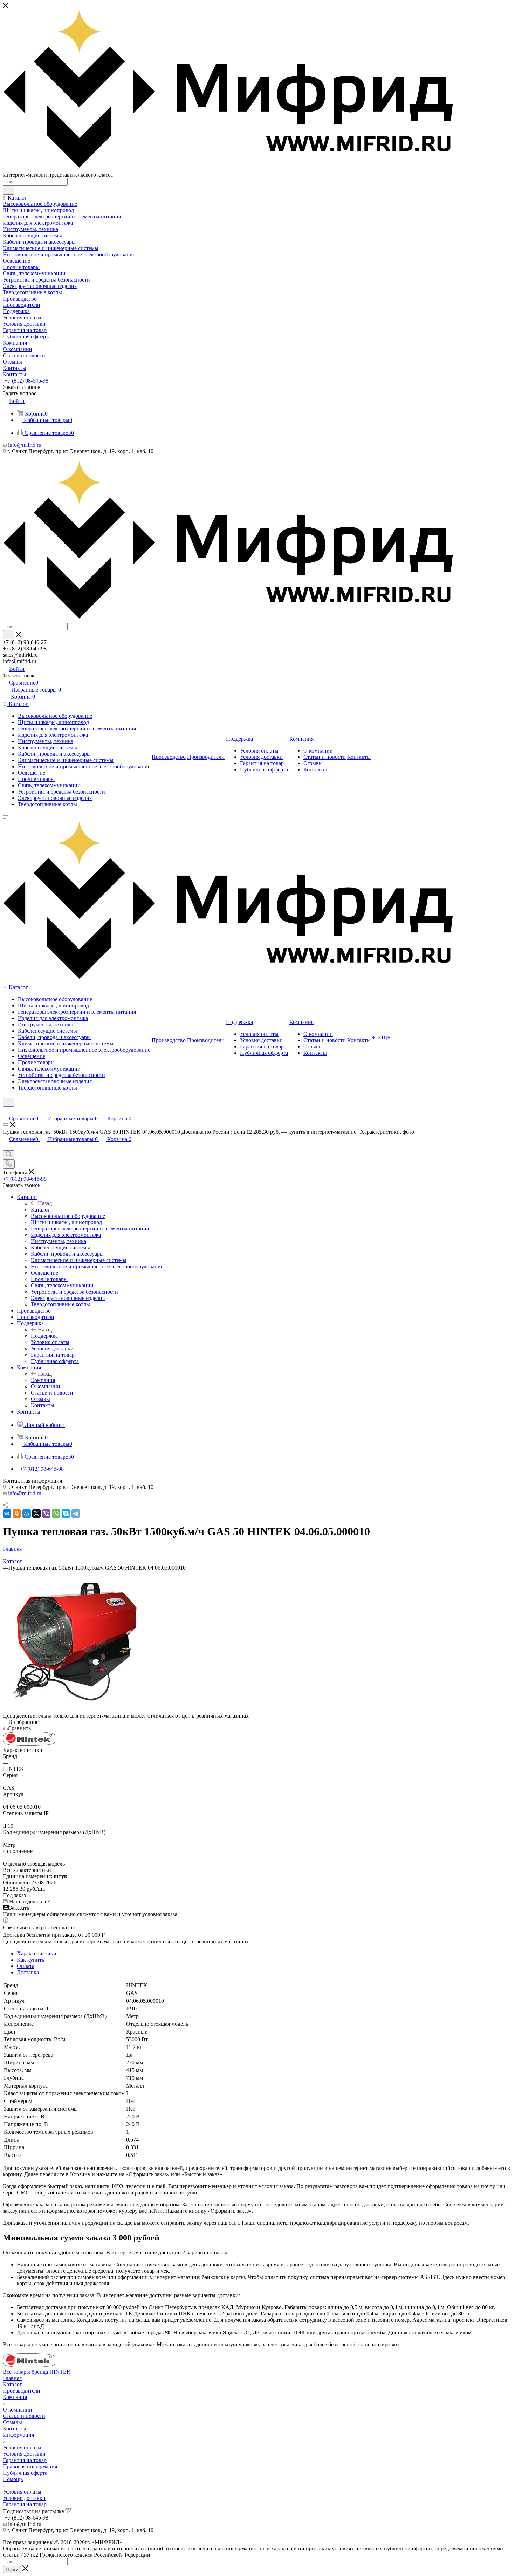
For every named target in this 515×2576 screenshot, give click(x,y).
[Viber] (46, 1513)
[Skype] (66, 1513)
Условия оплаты (22, 2447)
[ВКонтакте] (7, 1513)
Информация (18, 2435)
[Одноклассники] (17, 1513)
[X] (36, 1513)
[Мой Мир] (27, 1513)
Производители (22, 2391)
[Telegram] (76, 1513)
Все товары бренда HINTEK (37, 2372)
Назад (45, 1203)
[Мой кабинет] (6, 1111)
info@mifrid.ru (25, 445)
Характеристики (37, 1953)
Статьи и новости (24, 2416)
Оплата (26, 1966)
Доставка (28, 1972)
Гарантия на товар (25, 2460)
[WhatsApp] (56, 1513)
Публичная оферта (25, 2473)
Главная (12, 2378)
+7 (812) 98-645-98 (26, 381)
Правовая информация (30, 2466)
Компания (43, 1380)
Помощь (13, 2479)
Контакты (15, 2429)
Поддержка (44, 1336)
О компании (18, 2410)
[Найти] (9, 190)
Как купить (30, 1960)
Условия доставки (24, 2454)
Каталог (40, 1210)
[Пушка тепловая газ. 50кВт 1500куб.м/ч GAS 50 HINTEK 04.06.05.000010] (73, 1709)
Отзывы (12, 2422)
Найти (12, 2570)
